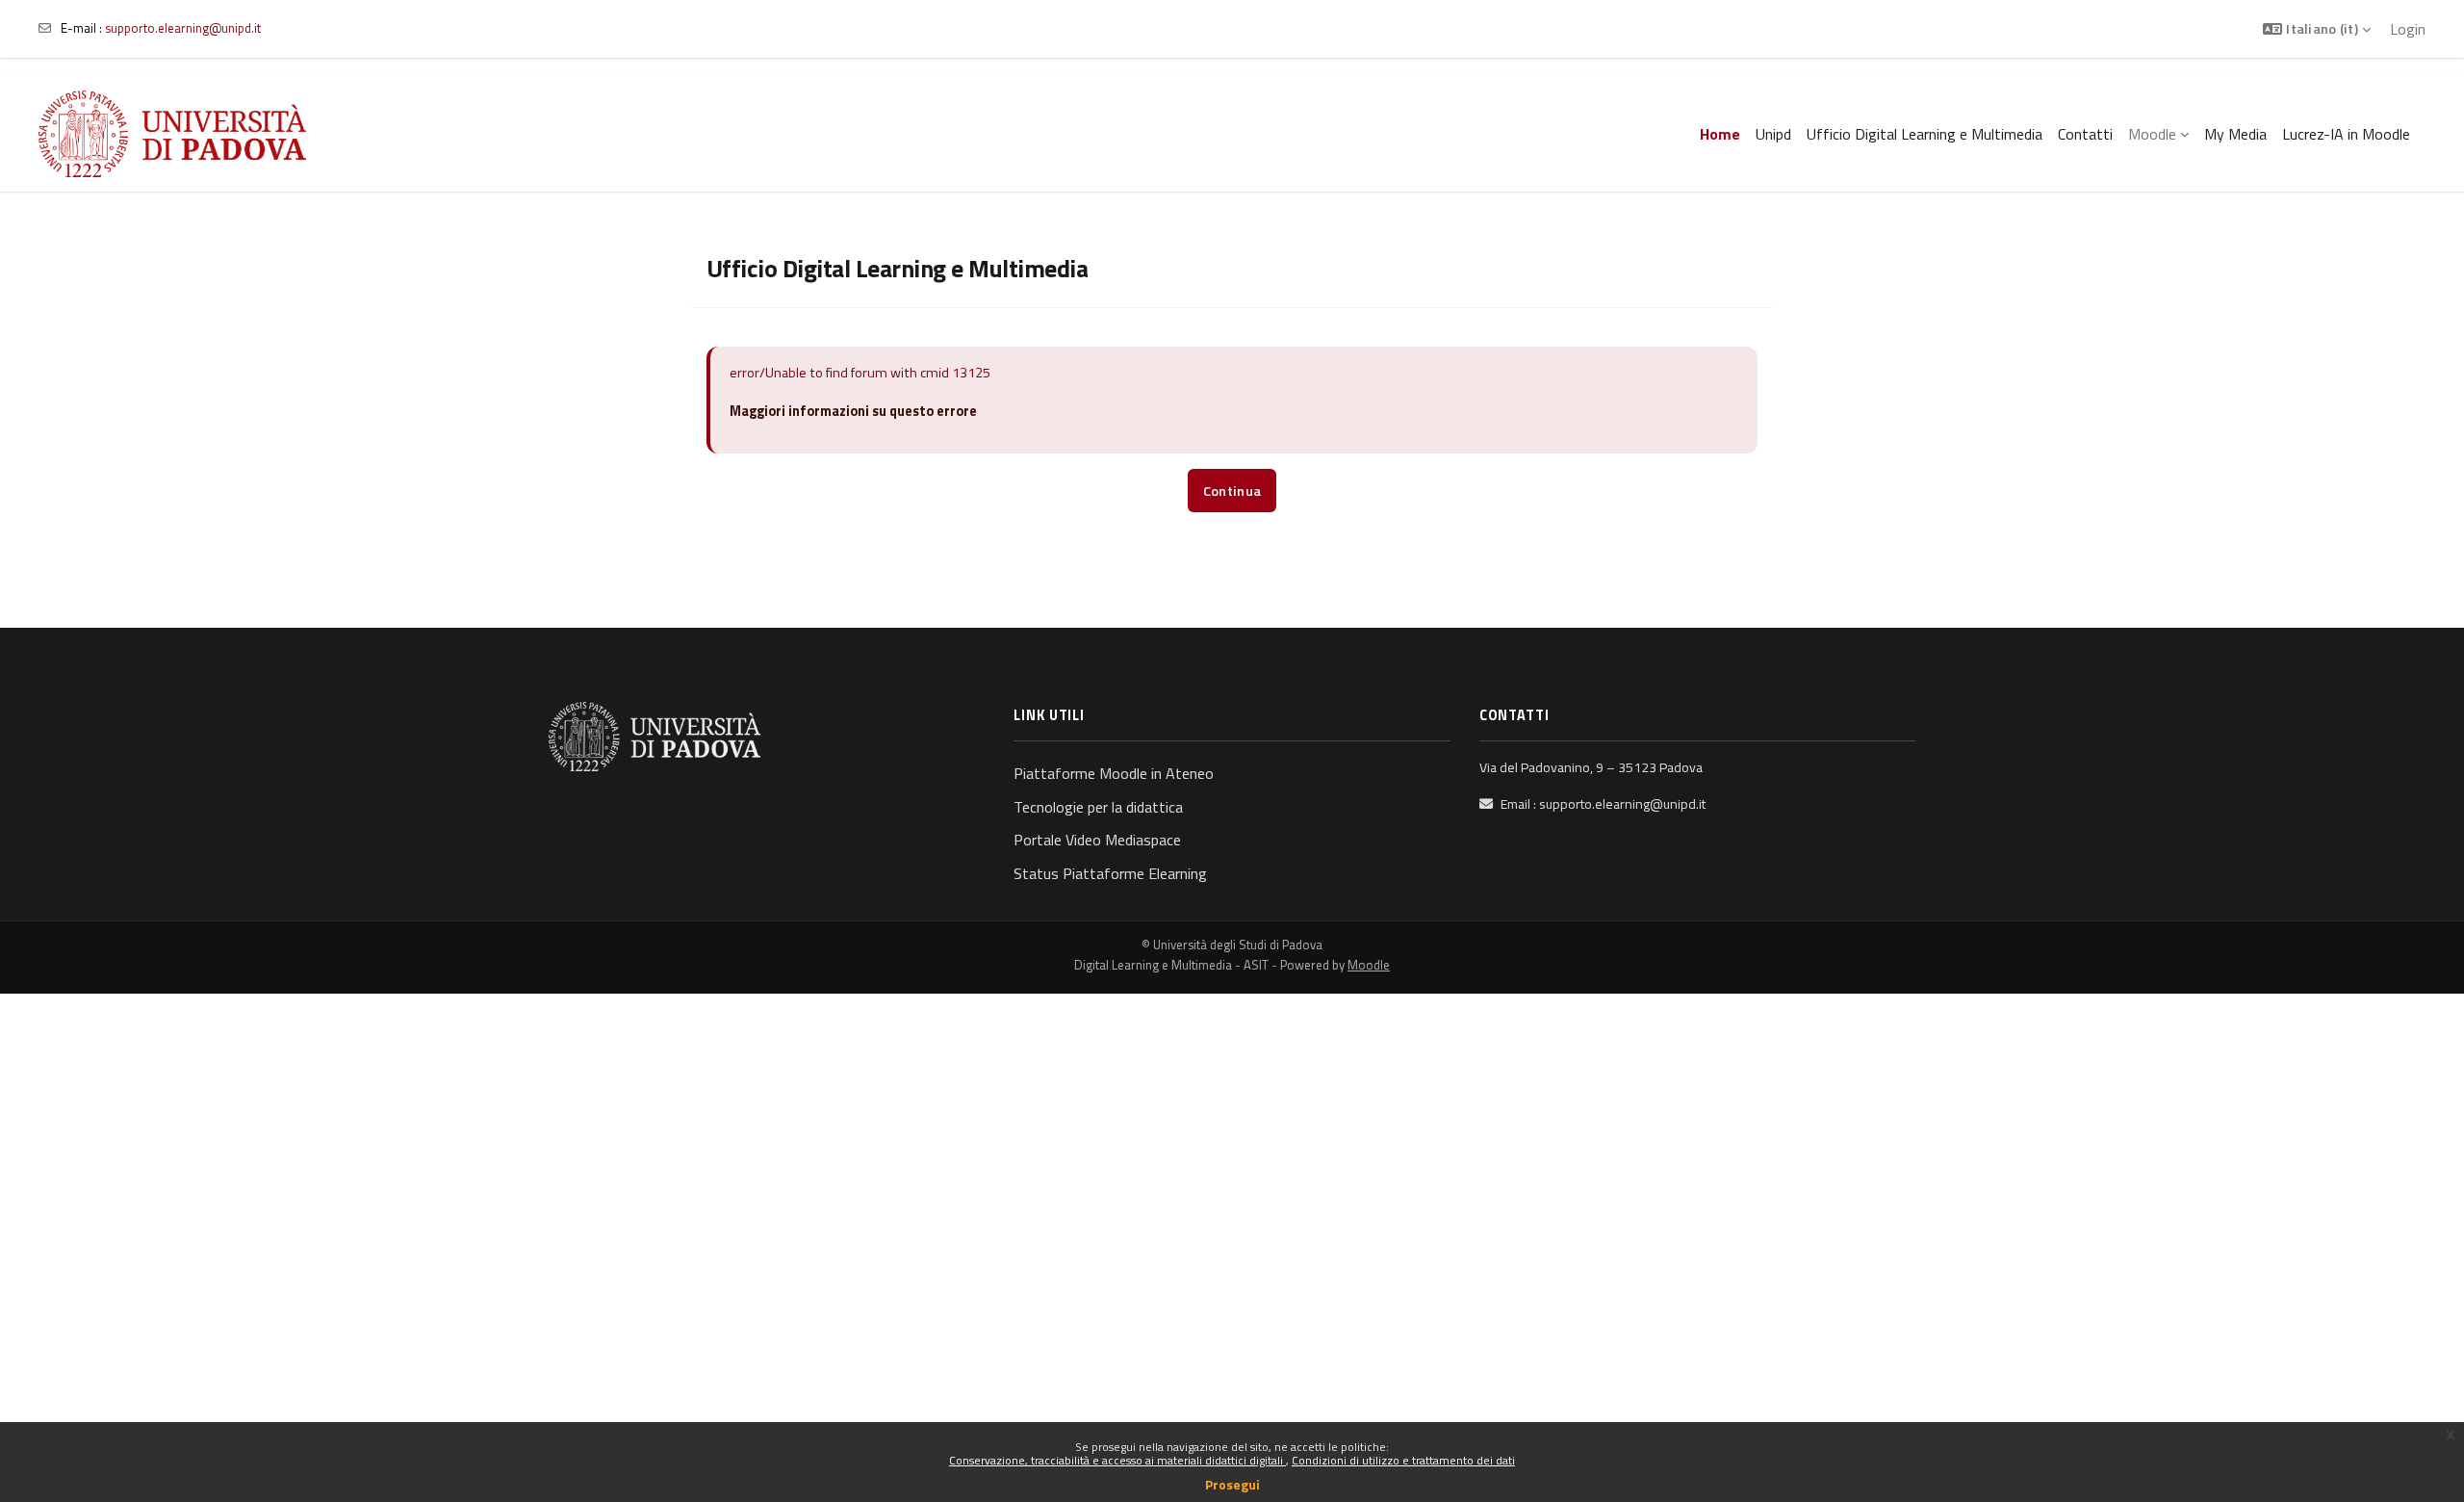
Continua (1232, 491)
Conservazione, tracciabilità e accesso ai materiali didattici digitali (1117, 1460)
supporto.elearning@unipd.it (183, 28)
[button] (2317, 29)
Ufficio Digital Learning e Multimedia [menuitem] (1925, 134)
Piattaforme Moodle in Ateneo (1114, 773)
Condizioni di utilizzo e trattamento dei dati (1403, 1460)
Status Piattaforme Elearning (1110, 873)
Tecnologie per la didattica (1098, 807)
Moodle (1369, 965)
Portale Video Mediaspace (1097, 840)
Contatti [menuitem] (2085, 134)
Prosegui (1232, 1484)
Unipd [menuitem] (1773, 134)
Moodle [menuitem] (2152, 134)
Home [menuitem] (1720, 134)
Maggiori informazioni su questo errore (853, 411)
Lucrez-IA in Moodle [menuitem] (2346, 134)
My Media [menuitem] (2235, 134)
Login (2408, 29)
